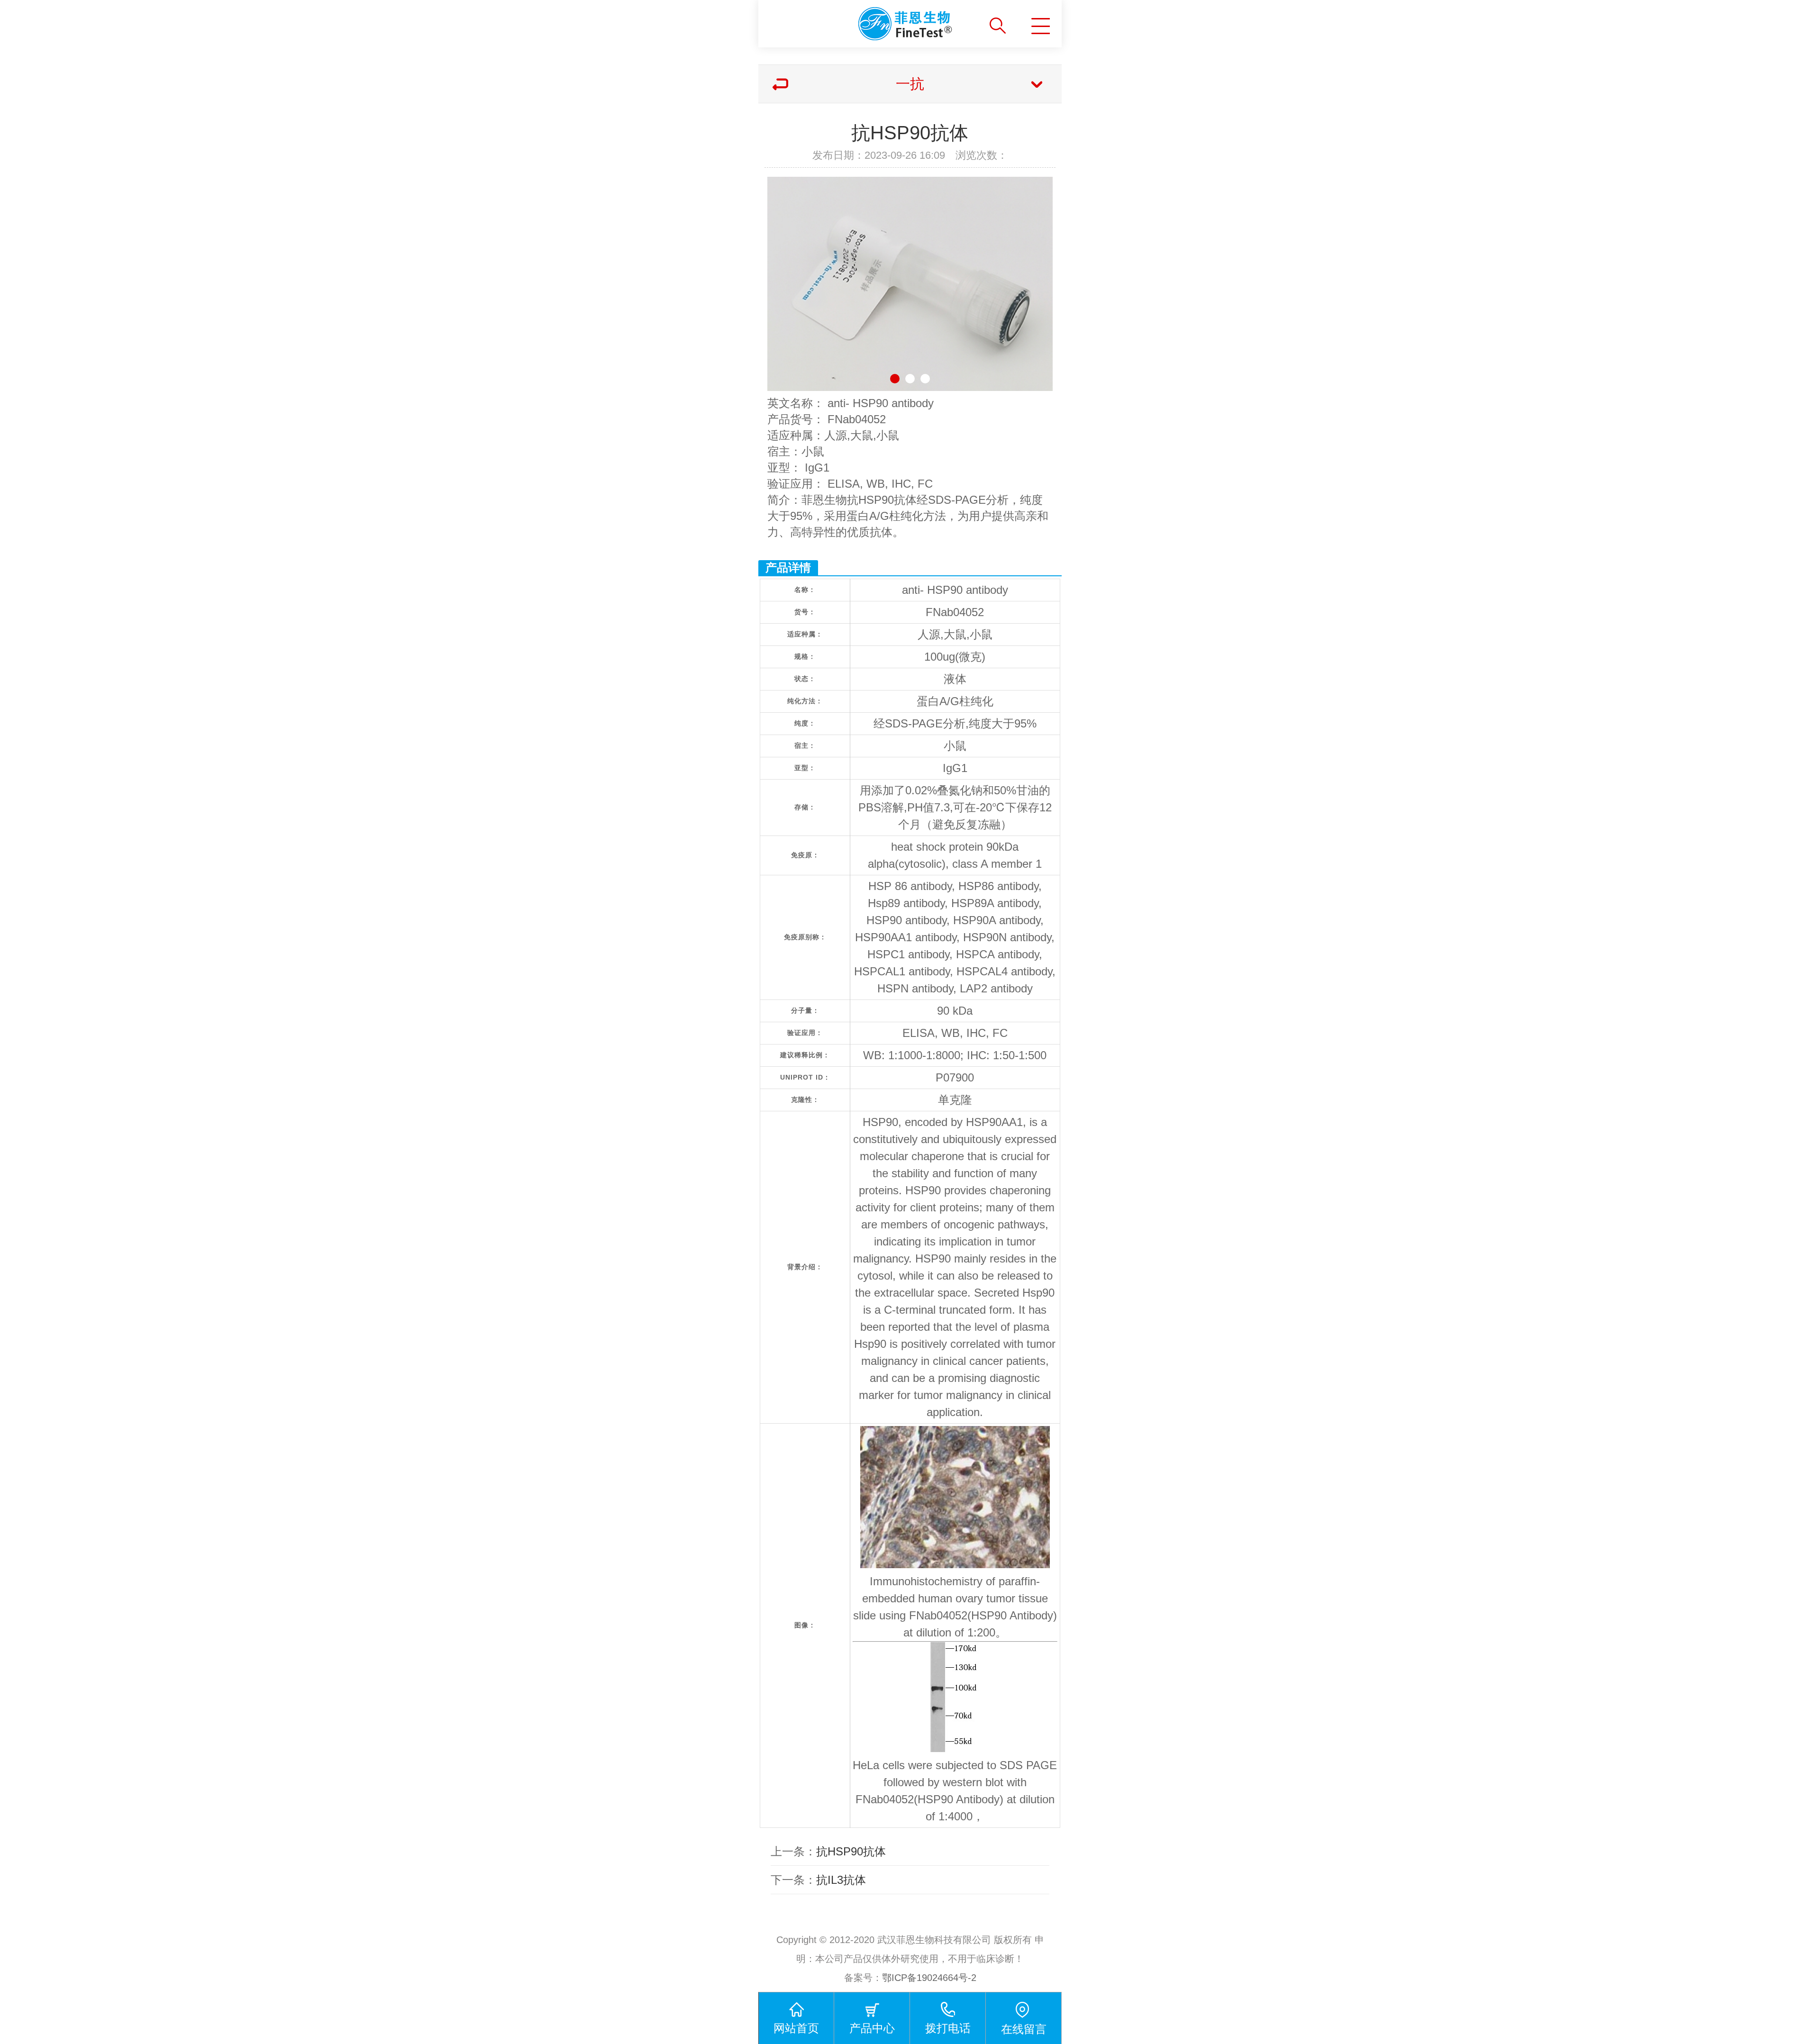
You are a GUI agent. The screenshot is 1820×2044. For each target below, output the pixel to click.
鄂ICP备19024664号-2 (929, 1978)
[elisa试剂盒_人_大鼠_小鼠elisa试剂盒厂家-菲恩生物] (866, 20)
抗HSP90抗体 (851, 1851)
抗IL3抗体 (841, 1880)
